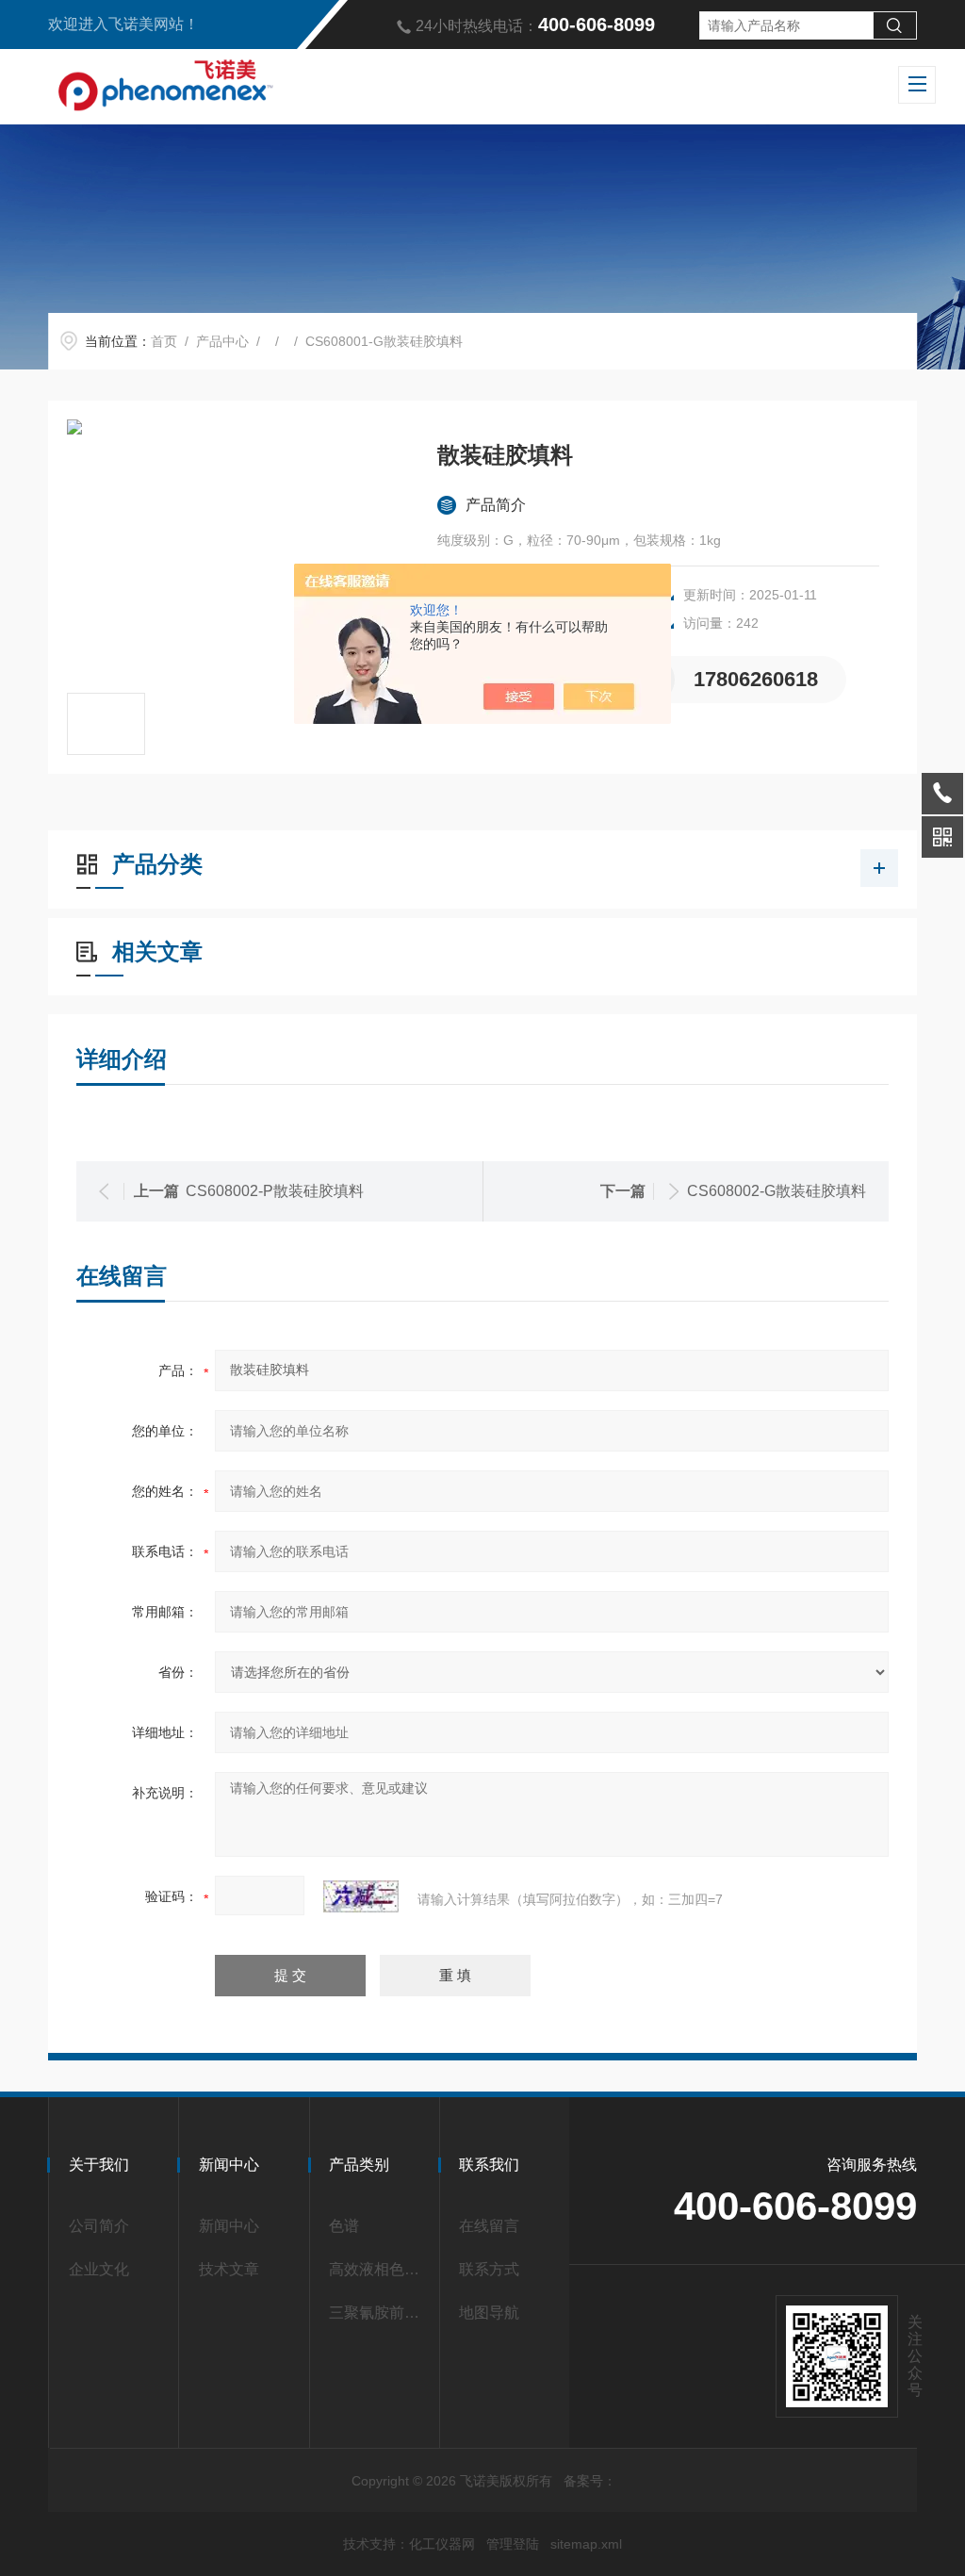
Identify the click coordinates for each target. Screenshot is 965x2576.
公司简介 (99, 2226)
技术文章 (229, 2269)
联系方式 (489, 2269)
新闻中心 (229, 2226)
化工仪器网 (442, 2544)
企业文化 (99, 2269)
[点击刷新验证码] (361, 1896)
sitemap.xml (586, 2544)
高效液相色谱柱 (378, 2269)
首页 (164, 341)
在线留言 (489, 2226)
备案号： (590, 2481)
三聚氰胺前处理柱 (378, 2313)
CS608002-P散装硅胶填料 (275, 1191)
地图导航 (489, 2313)
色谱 (344, 2226)
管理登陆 (513, 2544)
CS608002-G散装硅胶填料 (777, 1191)
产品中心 (222, 341)
